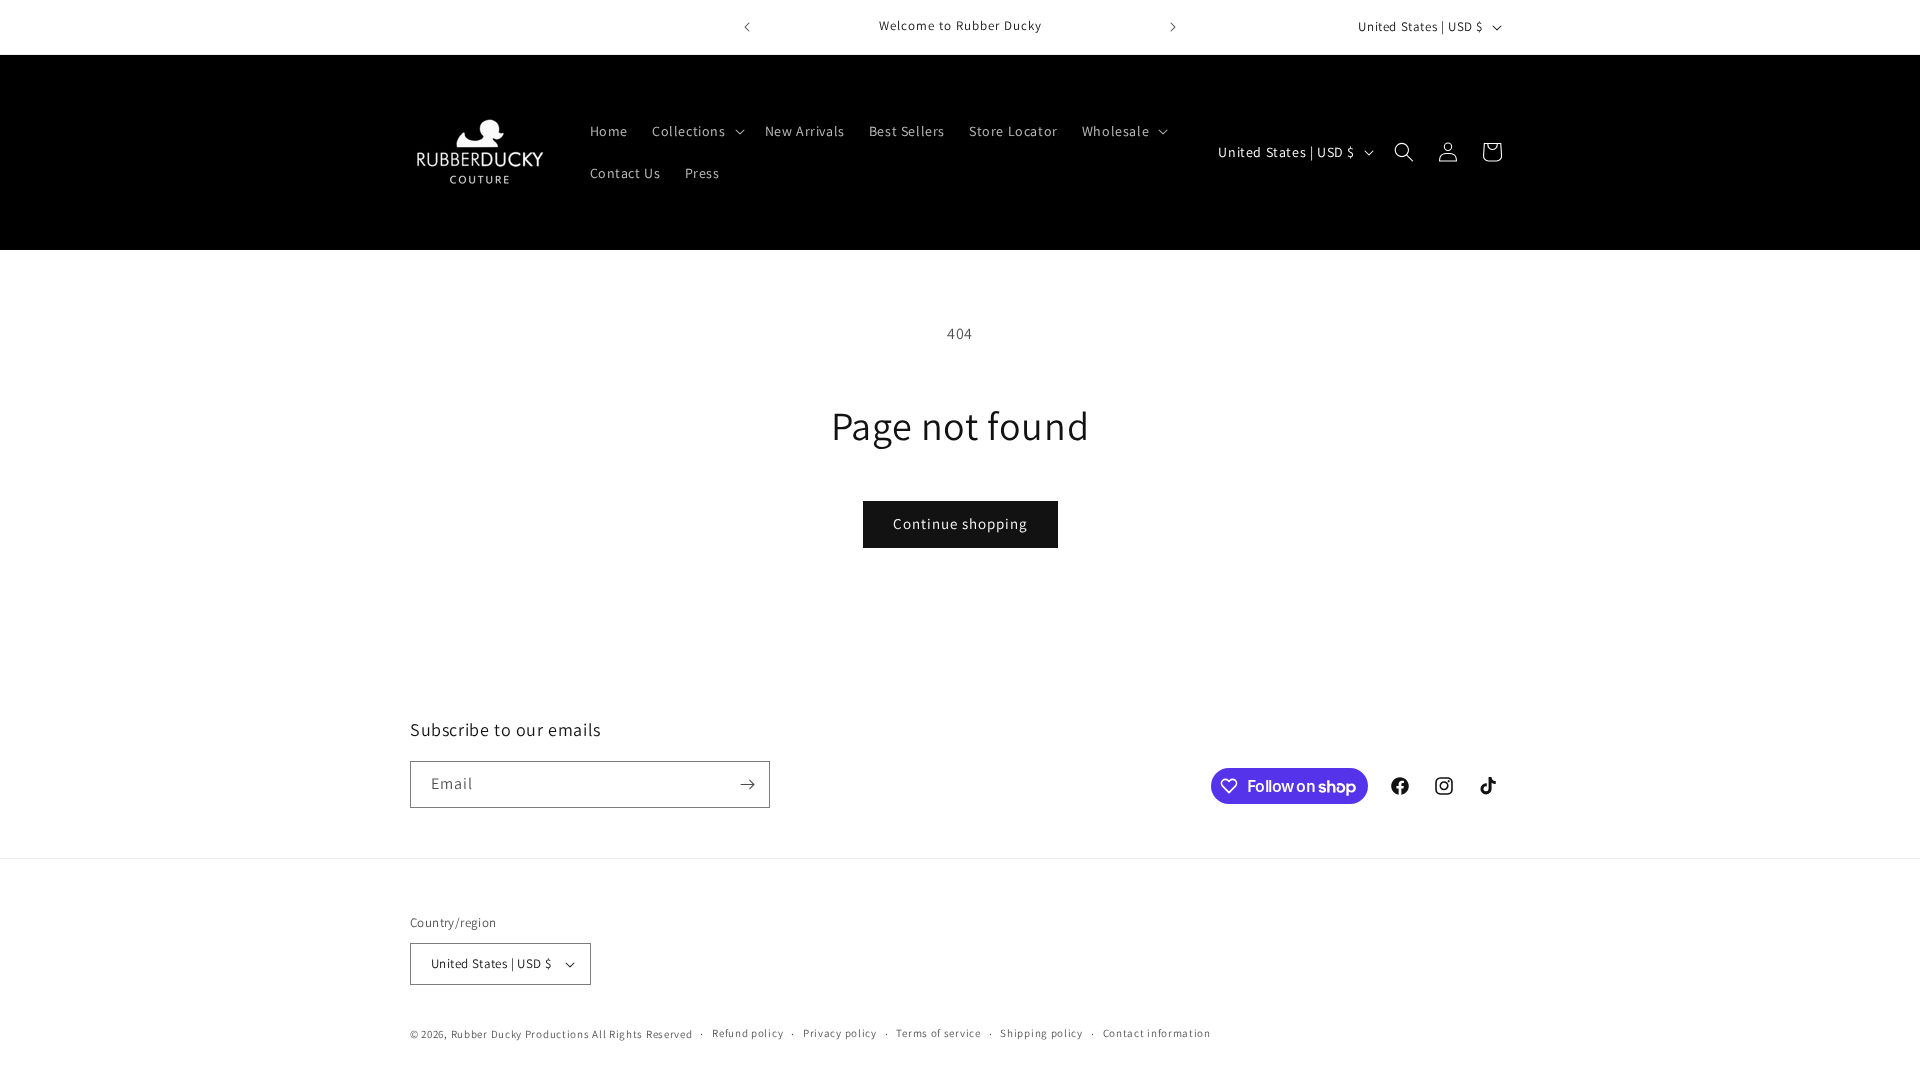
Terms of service (938, 1033)
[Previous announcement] (747, 27)
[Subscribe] (747, 784)
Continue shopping (960, 523)
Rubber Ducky (486, 1034)
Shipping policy (1041, 1033)
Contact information (1157, 1033)
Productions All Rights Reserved (609, 1034)
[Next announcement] (1173, 27)
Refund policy (747, 1033)
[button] (696, 131)
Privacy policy (840, 1033)
